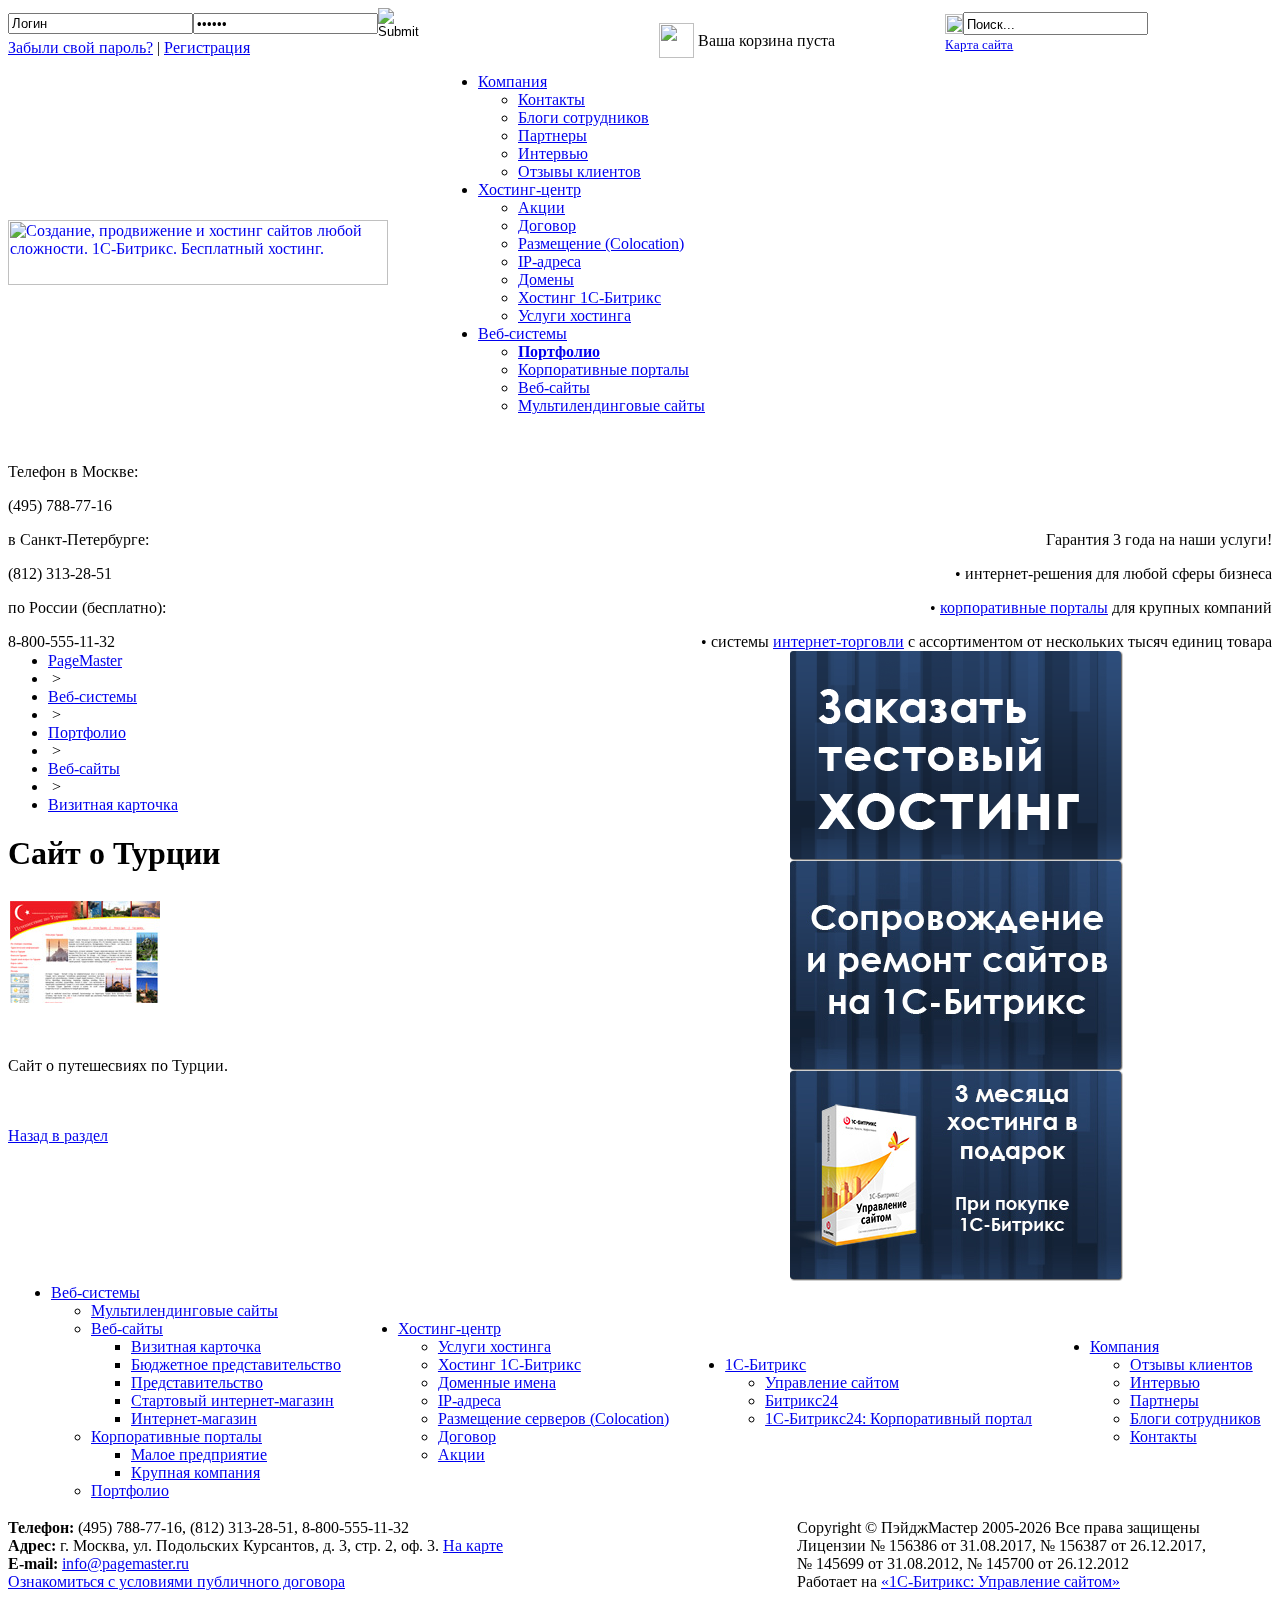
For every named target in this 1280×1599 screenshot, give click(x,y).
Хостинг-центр (449, 1328)
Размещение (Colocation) (601, 243)
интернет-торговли (838, 641)
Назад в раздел (58, 1135)
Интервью (553, 153)
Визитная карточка (113, 804)
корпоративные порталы (1024, 607)
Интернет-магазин (194, 1418)
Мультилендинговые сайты (611, 405)
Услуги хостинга (574, 315)
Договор (547, 225)
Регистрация (207, 47)
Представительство (197, 1382)
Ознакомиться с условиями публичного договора (176, 1581)
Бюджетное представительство (236, 1364)
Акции (541, 207)
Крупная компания (195, 1472)
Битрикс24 (801, 1400)
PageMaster (85, 660)
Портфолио (87, 732)
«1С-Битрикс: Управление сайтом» (1000, 1581)
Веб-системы (92, 696)
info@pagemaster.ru (125, 1563)
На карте (473, 1545)
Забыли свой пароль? (80, 47)
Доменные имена (497, 1382)
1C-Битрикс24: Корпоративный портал (898, 1418)
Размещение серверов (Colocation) (553, 1418)
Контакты (551, 99)
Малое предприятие (199, 1454)
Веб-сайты (554, 387)
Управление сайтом (832, 1382)
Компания (1124, 1346)
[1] (95, 997)
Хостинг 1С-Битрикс (589, 297)
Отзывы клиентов (579, 171)
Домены (546, 279)
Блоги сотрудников (583, 117)
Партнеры (552, 135)
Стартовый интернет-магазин (232, 1400)
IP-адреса (549, 261)
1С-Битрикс (765, 1364)
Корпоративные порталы (603, 369)
